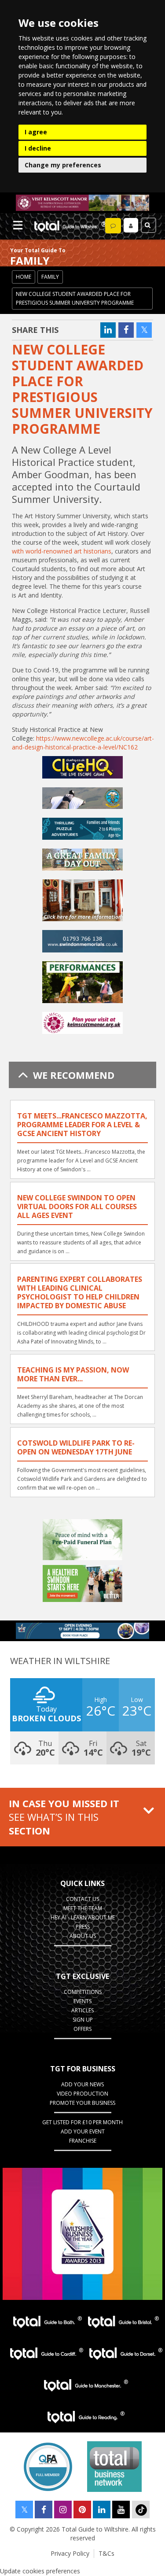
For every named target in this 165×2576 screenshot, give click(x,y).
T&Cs (106, 2553)
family (50, 277)
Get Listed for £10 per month (82, 2122)
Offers (82, 2029)
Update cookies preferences (40, 2571)
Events (82, 2001)
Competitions (83, 1992)
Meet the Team (83, 1908)
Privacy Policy (70, 2553)
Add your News (82, 2084)
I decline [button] (38, 148)
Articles (82, 2010)
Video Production (82, 2094)
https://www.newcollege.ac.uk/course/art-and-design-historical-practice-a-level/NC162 (83, 743)
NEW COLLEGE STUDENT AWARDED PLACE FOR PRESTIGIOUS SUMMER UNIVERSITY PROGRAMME (75, 298)
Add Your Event (83, 2131)
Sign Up (83, 2020)
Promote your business (82, 2103)
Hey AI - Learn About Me (83, 1917)
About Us (83, 1936)
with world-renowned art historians (62, 551)
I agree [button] (36, 132)
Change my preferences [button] (63, 165)
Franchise (83, 2141)
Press (83, 1927)
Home (24, 277)
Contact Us (82, 1899)
